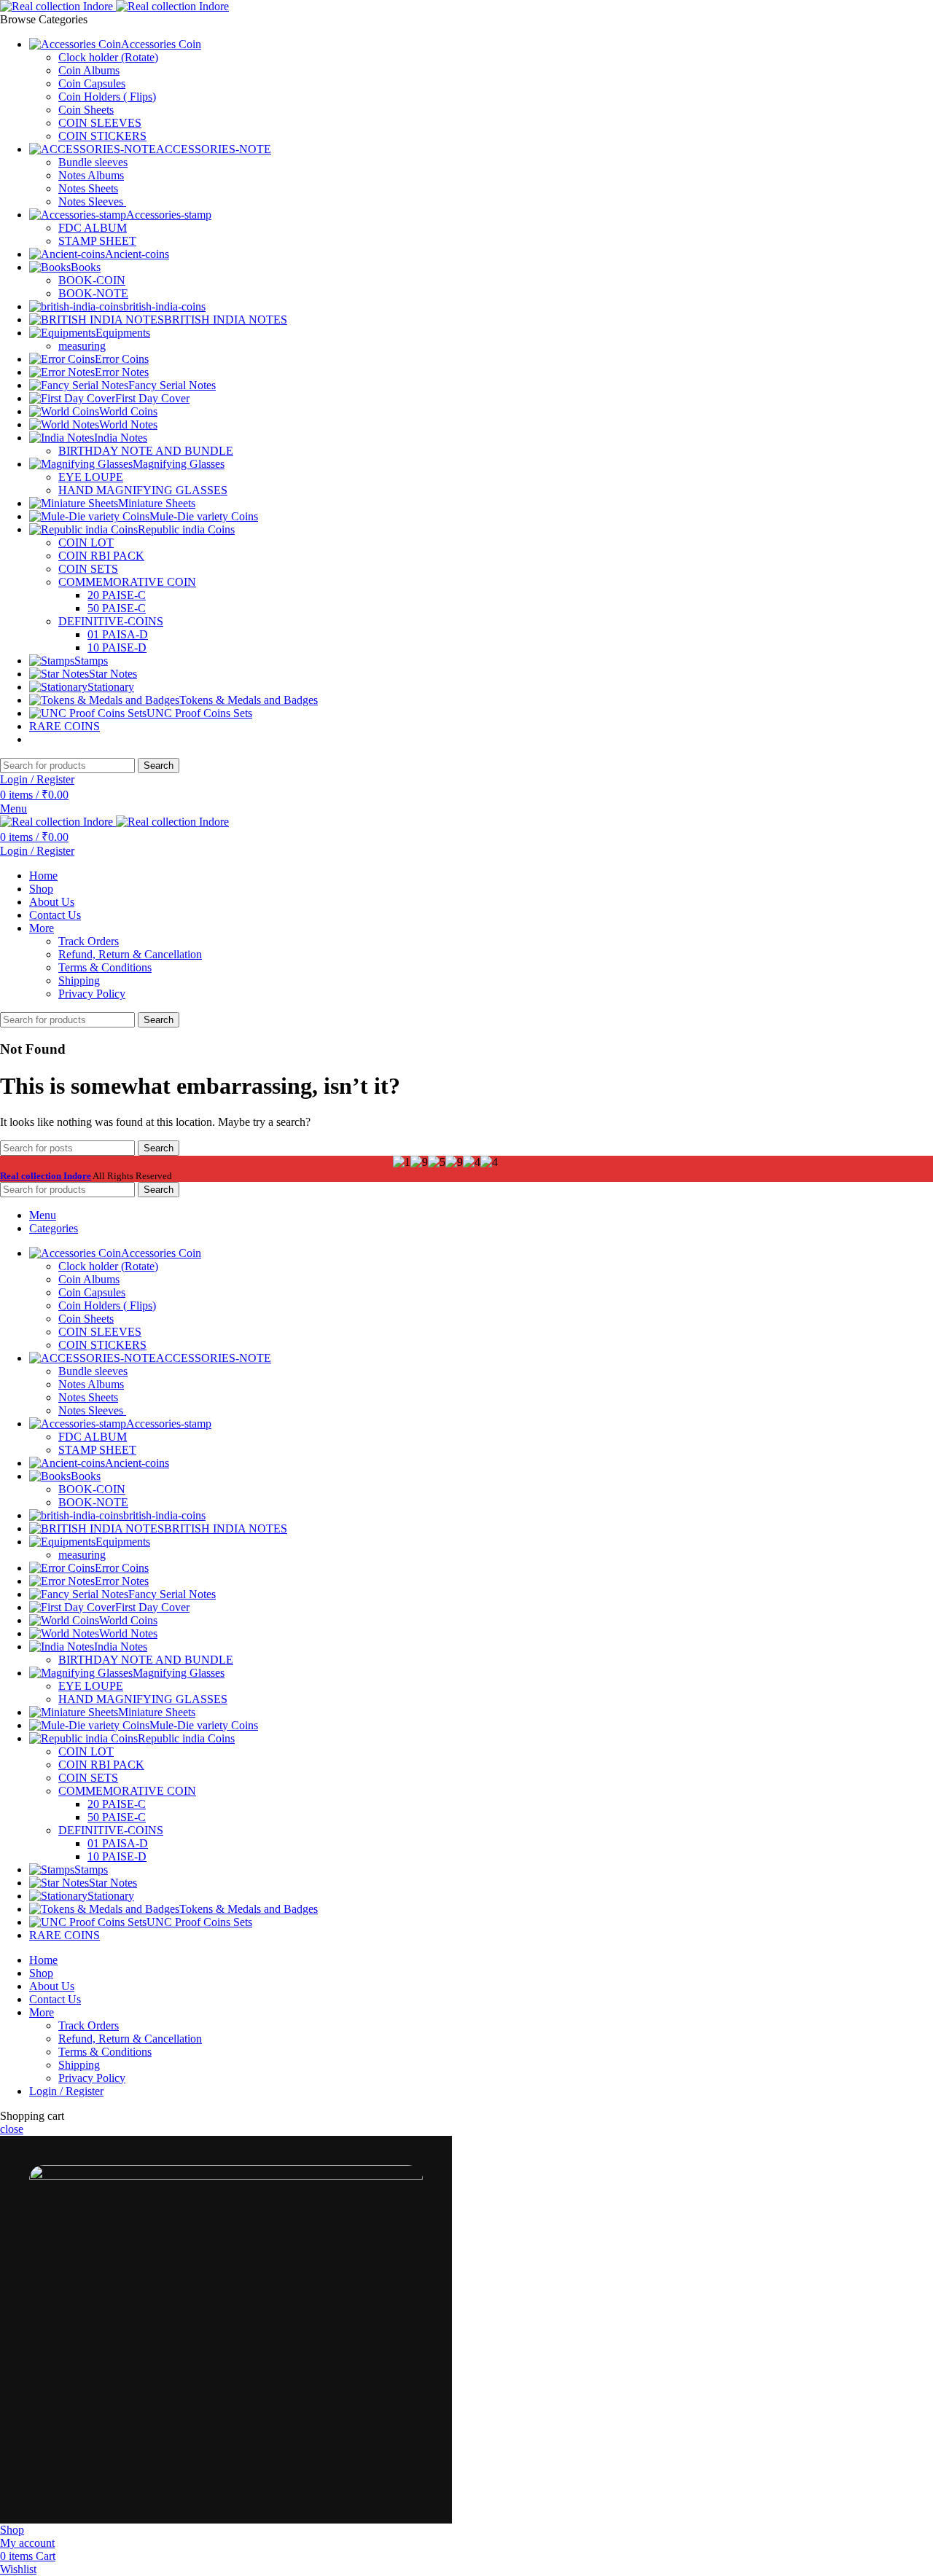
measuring (82, 346)
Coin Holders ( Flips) (107, 97)
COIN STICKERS (102, 136)
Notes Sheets (88, 188)
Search (159, 766)
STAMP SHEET (97, 241)
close (12, 2129)
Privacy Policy (92, 994)
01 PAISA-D (118, 634)
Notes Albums (91, 175)
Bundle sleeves (93, 162)
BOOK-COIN (92, 280)
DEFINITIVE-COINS (111, 621)
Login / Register (66, 2091)
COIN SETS (88, 569)
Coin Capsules (92, 83)
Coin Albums (89, 70)
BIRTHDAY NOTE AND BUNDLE (146, 451)
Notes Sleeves (92, 201)
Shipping (79, 980)
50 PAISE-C (117, 608)
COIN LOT (86, 543)
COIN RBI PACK (101, 556)
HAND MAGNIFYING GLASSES (143, 490)
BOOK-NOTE (93, 293)
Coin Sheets (86, 110)
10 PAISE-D (117, 647)
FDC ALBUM (93, 228)
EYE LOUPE (91, 477)
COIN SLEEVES (100, 123)
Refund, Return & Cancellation (130, 954)
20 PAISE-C (117, 595)
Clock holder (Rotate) (108, 57)
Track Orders (89, 941)
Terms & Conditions (105, 967)
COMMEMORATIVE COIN (127, 582)
